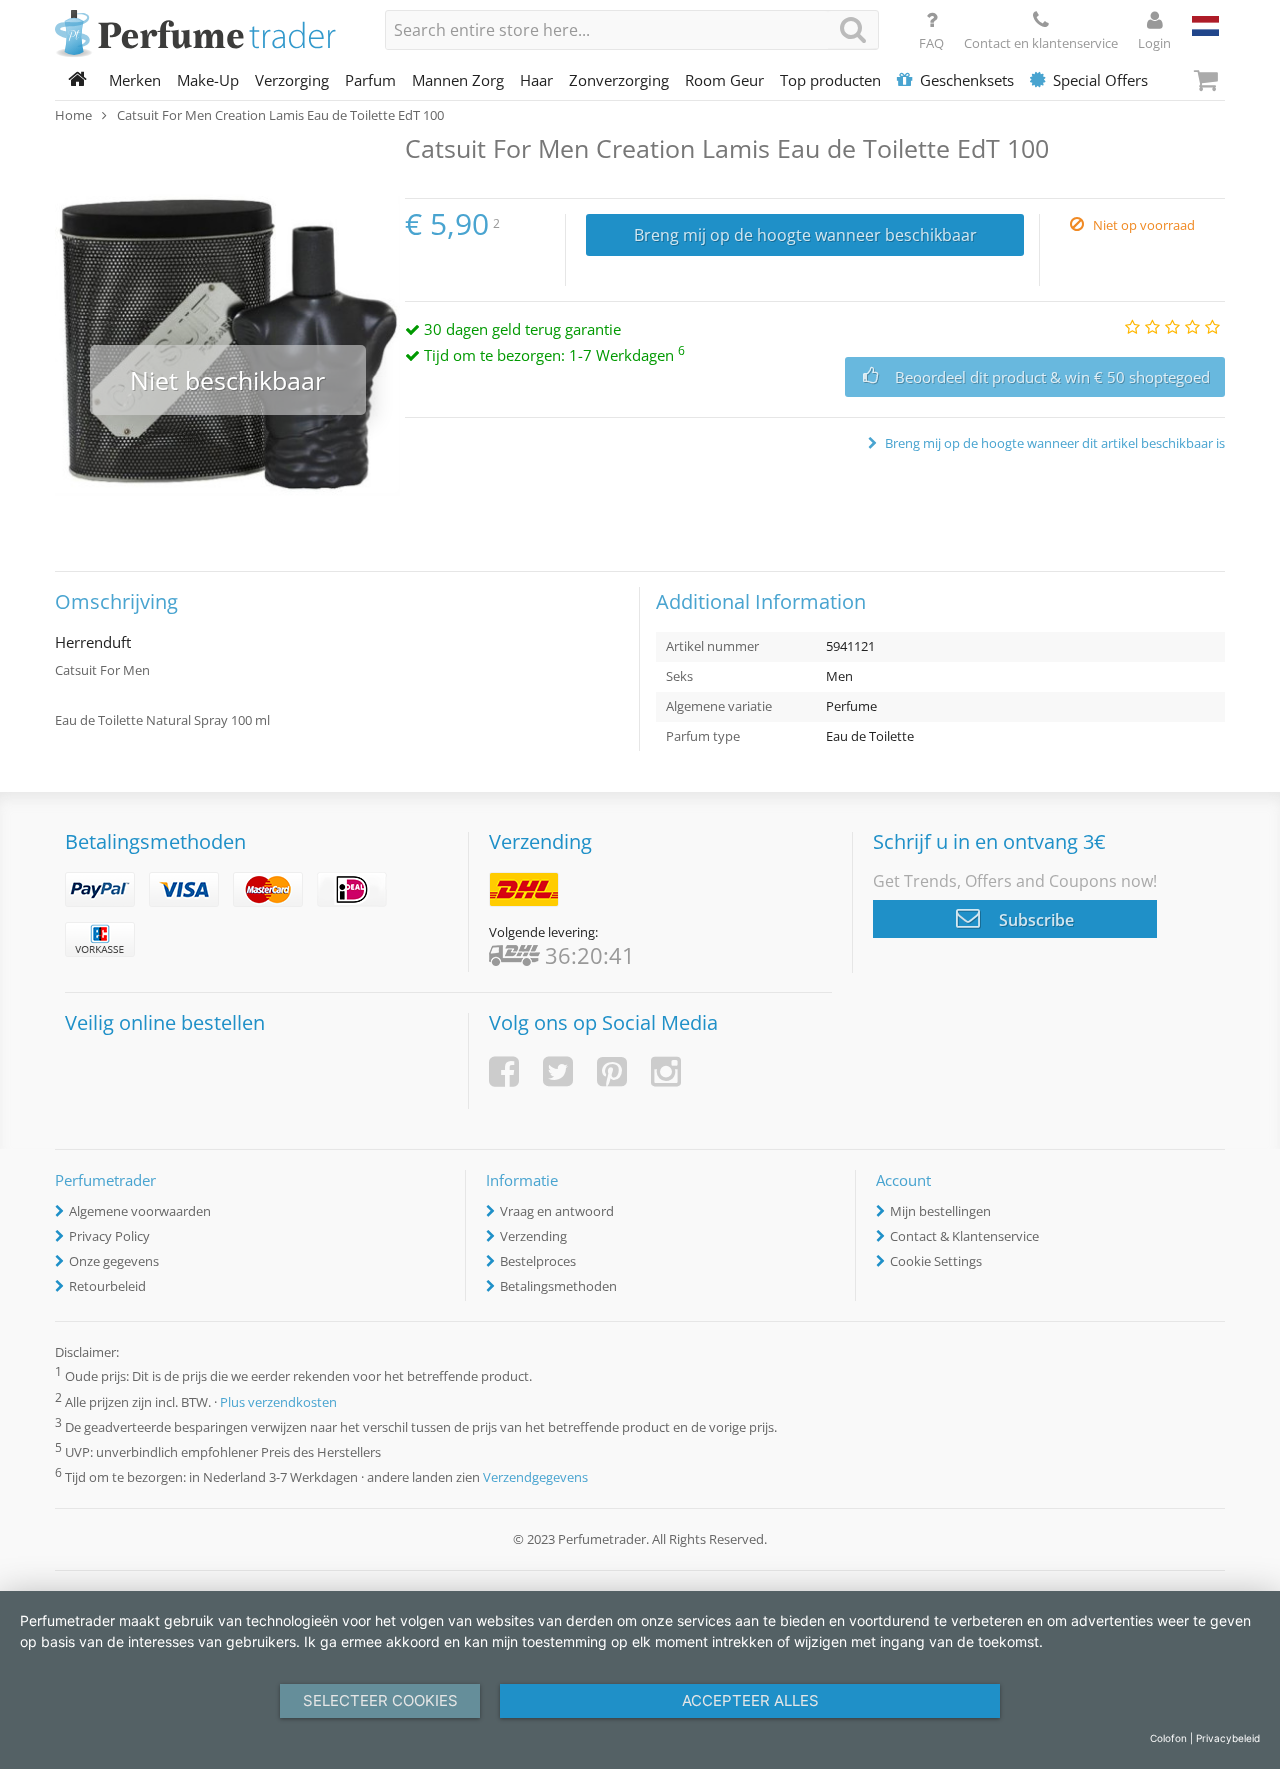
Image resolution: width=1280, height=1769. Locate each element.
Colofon (1168, 1738)
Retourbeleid (107, 1286)
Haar (536, 80)
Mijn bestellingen (940, 1211)
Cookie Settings (936, 1261)
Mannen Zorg (458, 80)
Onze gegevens (114, 1261)
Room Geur (724, 80)
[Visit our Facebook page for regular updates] (504, 1071)
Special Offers (1100, 80)
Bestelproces (538, 1261)
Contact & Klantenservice (964, 1236)
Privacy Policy (109, 1236)
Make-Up (208, 80)
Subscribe (1034, 920)
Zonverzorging (619, 80)
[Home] (78, 80)
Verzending (533, 1236)
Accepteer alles (750, 1700)
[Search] (853, 29)
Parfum (370, 80)
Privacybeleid (1228, 1738)
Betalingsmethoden (558, 1286)
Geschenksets (967, 80)
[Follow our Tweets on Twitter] (558, 1071)
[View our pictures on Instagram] (666, 1071)
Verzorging (292, 80)
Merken (135, 80)
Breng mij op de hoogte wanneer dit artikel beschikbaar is (1053, 443)
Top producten (830, 80)
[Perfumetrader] (205, 35)
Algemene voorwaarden (140, 1211)
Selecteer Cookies (380, 1700)
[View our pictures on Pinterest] (612, 1071)
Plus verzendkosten (278, 1402)
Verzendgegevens (535, 1477)
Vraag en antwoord (557, 1211)
